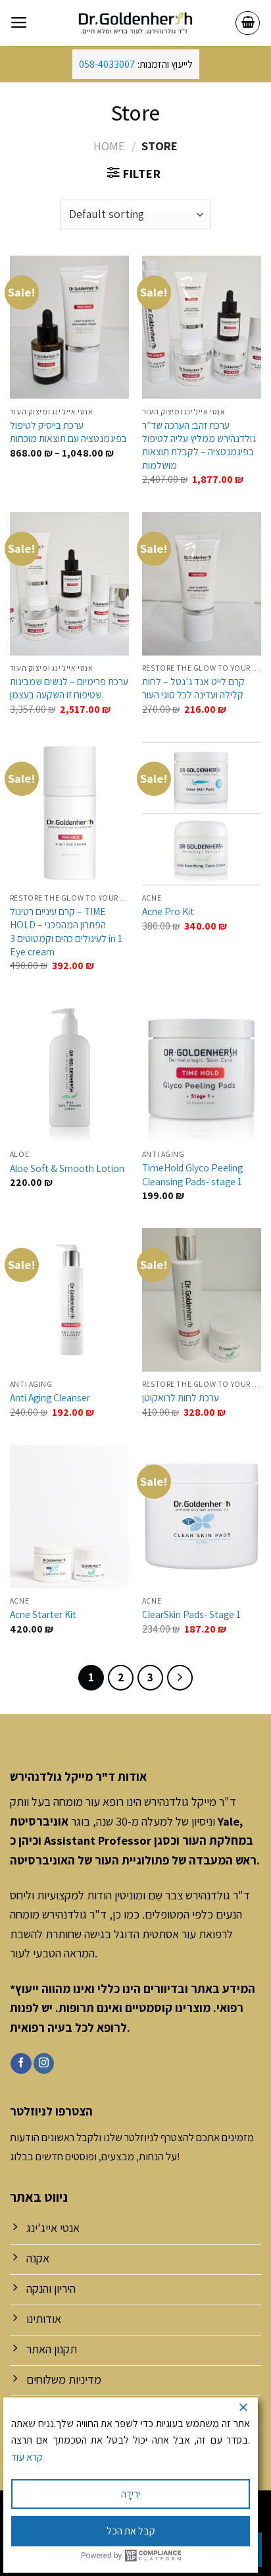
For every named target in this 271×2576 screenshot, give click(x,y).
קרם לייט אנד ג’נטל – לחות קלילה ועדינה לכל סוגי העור (193, 688)
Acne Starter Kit (43, 1614)
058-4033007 (107, 64)
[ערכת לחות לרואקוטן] (202, 1300)
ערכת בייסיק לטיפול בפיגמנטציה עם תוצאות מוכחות (68, 432)
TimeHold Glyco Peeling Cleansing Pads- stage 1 (192, 1174)
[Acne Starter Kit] (69, 1516)
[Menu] (19, 23)
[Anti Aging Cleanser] (69, 1300)
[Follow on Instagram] (44, 2063)
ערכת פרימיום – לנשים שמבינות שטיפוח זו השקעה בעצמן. (69, 688)
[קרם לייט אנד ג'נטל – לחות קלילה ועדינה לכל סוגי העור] (202, 583)
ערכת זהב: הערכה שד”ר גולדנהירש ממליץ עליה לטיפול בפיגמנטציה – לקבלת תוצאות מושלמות (199, 445)
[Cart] (248, 23)
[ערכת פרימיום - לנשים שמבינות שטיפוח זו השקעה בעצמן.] (69, 583)
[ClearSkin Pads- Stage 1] (202, 1516)
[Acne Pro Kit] (202, 813)
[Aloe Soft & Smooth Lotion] (69, 1070)
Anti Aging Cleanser (50, 1397)
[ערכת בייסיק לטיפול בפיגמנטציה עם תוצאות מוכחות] (69, 327)
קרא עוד (27, 2457)
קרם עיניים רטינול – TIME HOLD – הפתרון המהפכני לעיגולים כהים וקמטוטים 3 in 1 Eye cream (66, 931)
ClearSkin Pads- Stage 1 (191, 1614)
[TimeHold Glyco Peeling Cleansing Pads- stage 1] (202, 1070)
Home (109, 146)
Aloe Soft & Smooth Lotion (67, 1168)
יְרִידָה (131, 2494)
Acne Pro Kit (168, 911)
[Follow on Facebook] (21, 2063)
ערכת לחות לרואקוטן (181, 1397)
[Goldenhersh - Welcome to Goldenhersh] (135, 23)
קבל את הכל (131, 2531)
